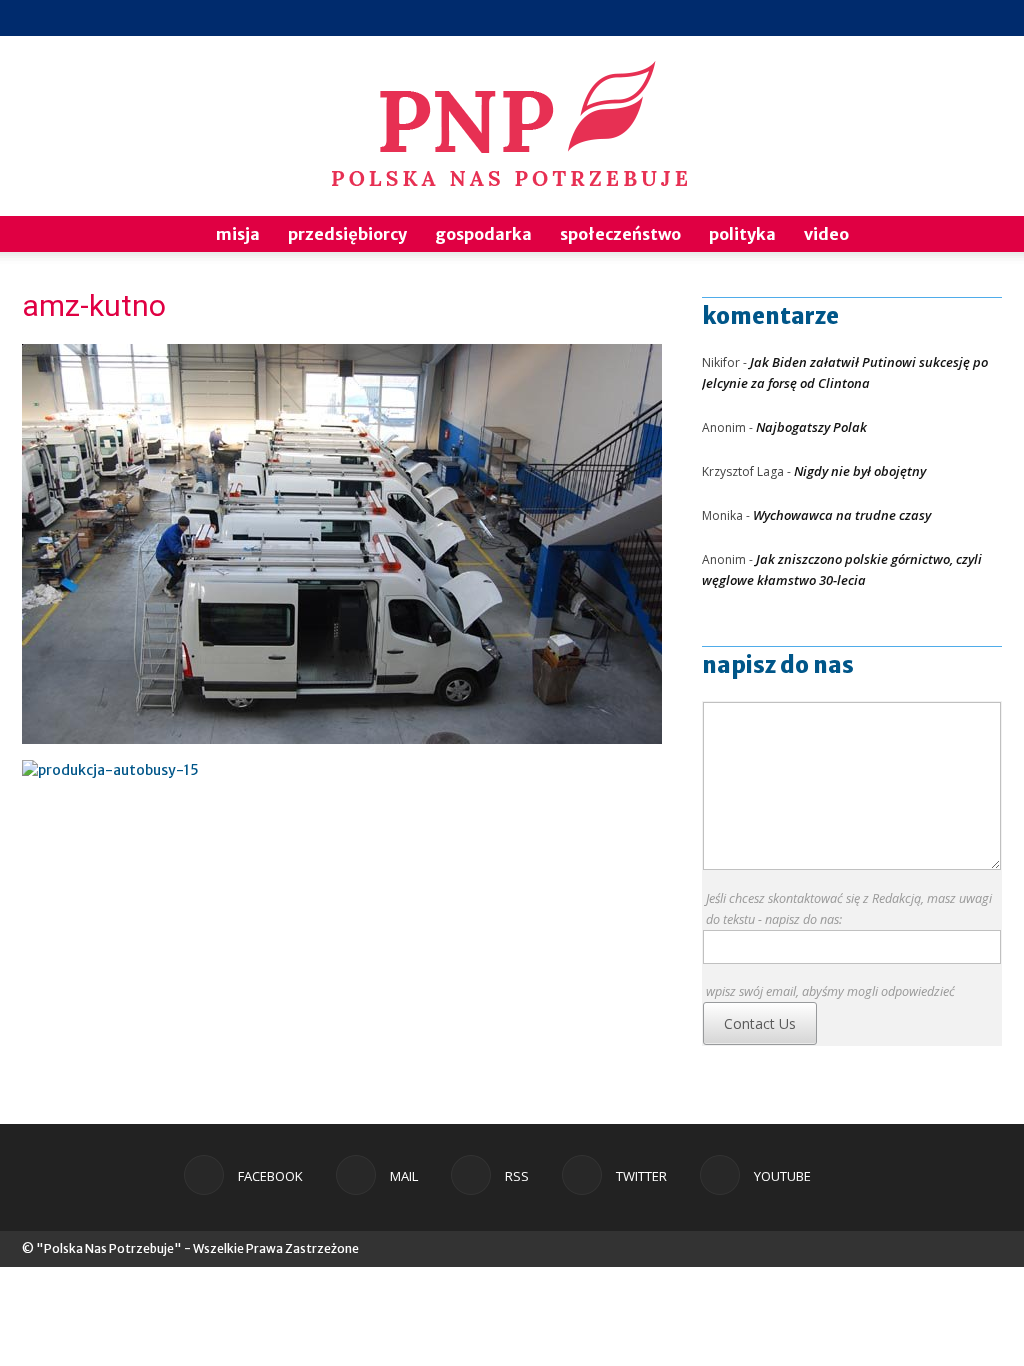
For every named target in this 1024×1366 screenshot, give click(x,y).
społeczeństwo (620, 234)
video (826, 234)
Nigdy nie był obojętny (860, 471)
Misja (238, 234)
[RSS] (921, 18)
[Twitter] (954, 18)
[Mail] (888, 18)
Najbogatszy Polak (811, 427)
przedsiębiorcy (347, 234)
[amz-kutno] (342, 739)
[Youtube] (987, 18)
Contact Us (760, 1023)
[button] (978, 235)
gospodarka (483, 234)
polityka (742, 234)
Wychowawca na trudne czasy (842, 515)
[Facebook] (855, 18)
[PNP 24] (512, 126)
